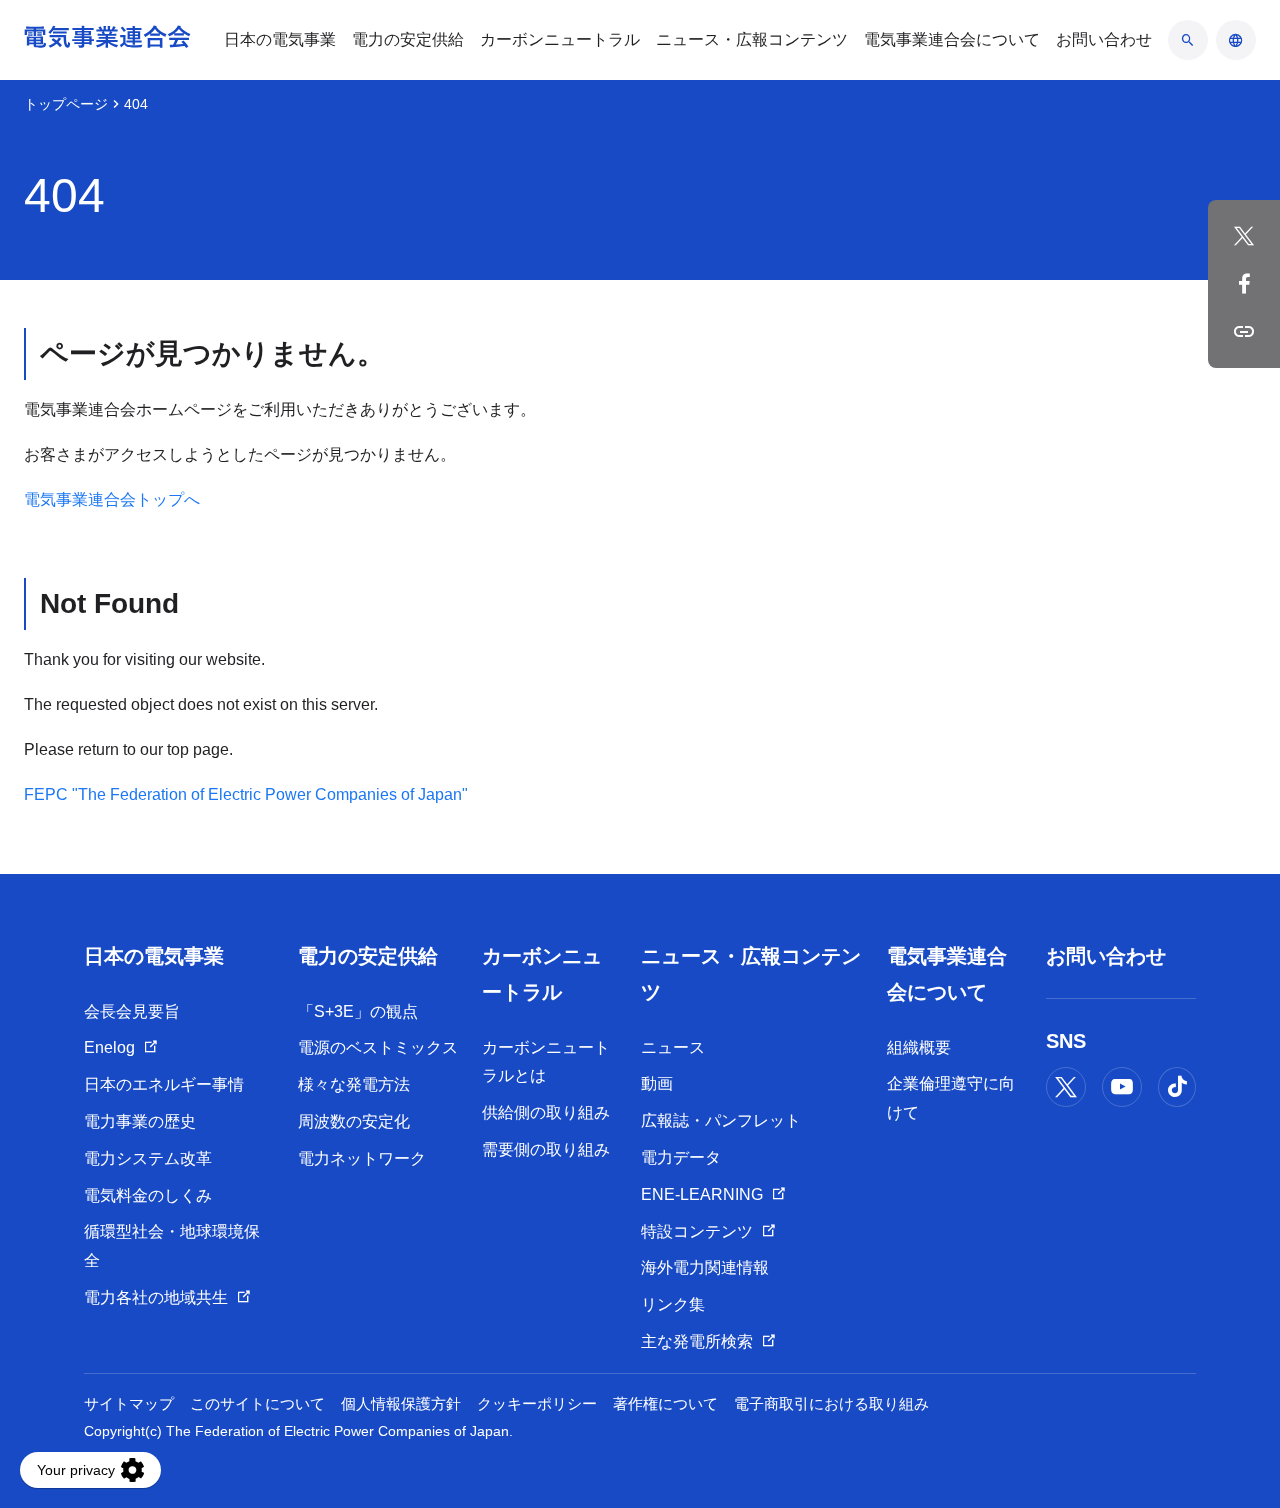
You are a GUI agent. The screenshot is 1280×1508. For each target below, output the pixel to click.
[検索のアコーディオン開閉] (1188, 40)
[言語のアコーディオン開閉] (1236, 40)
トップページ (66, 104)
